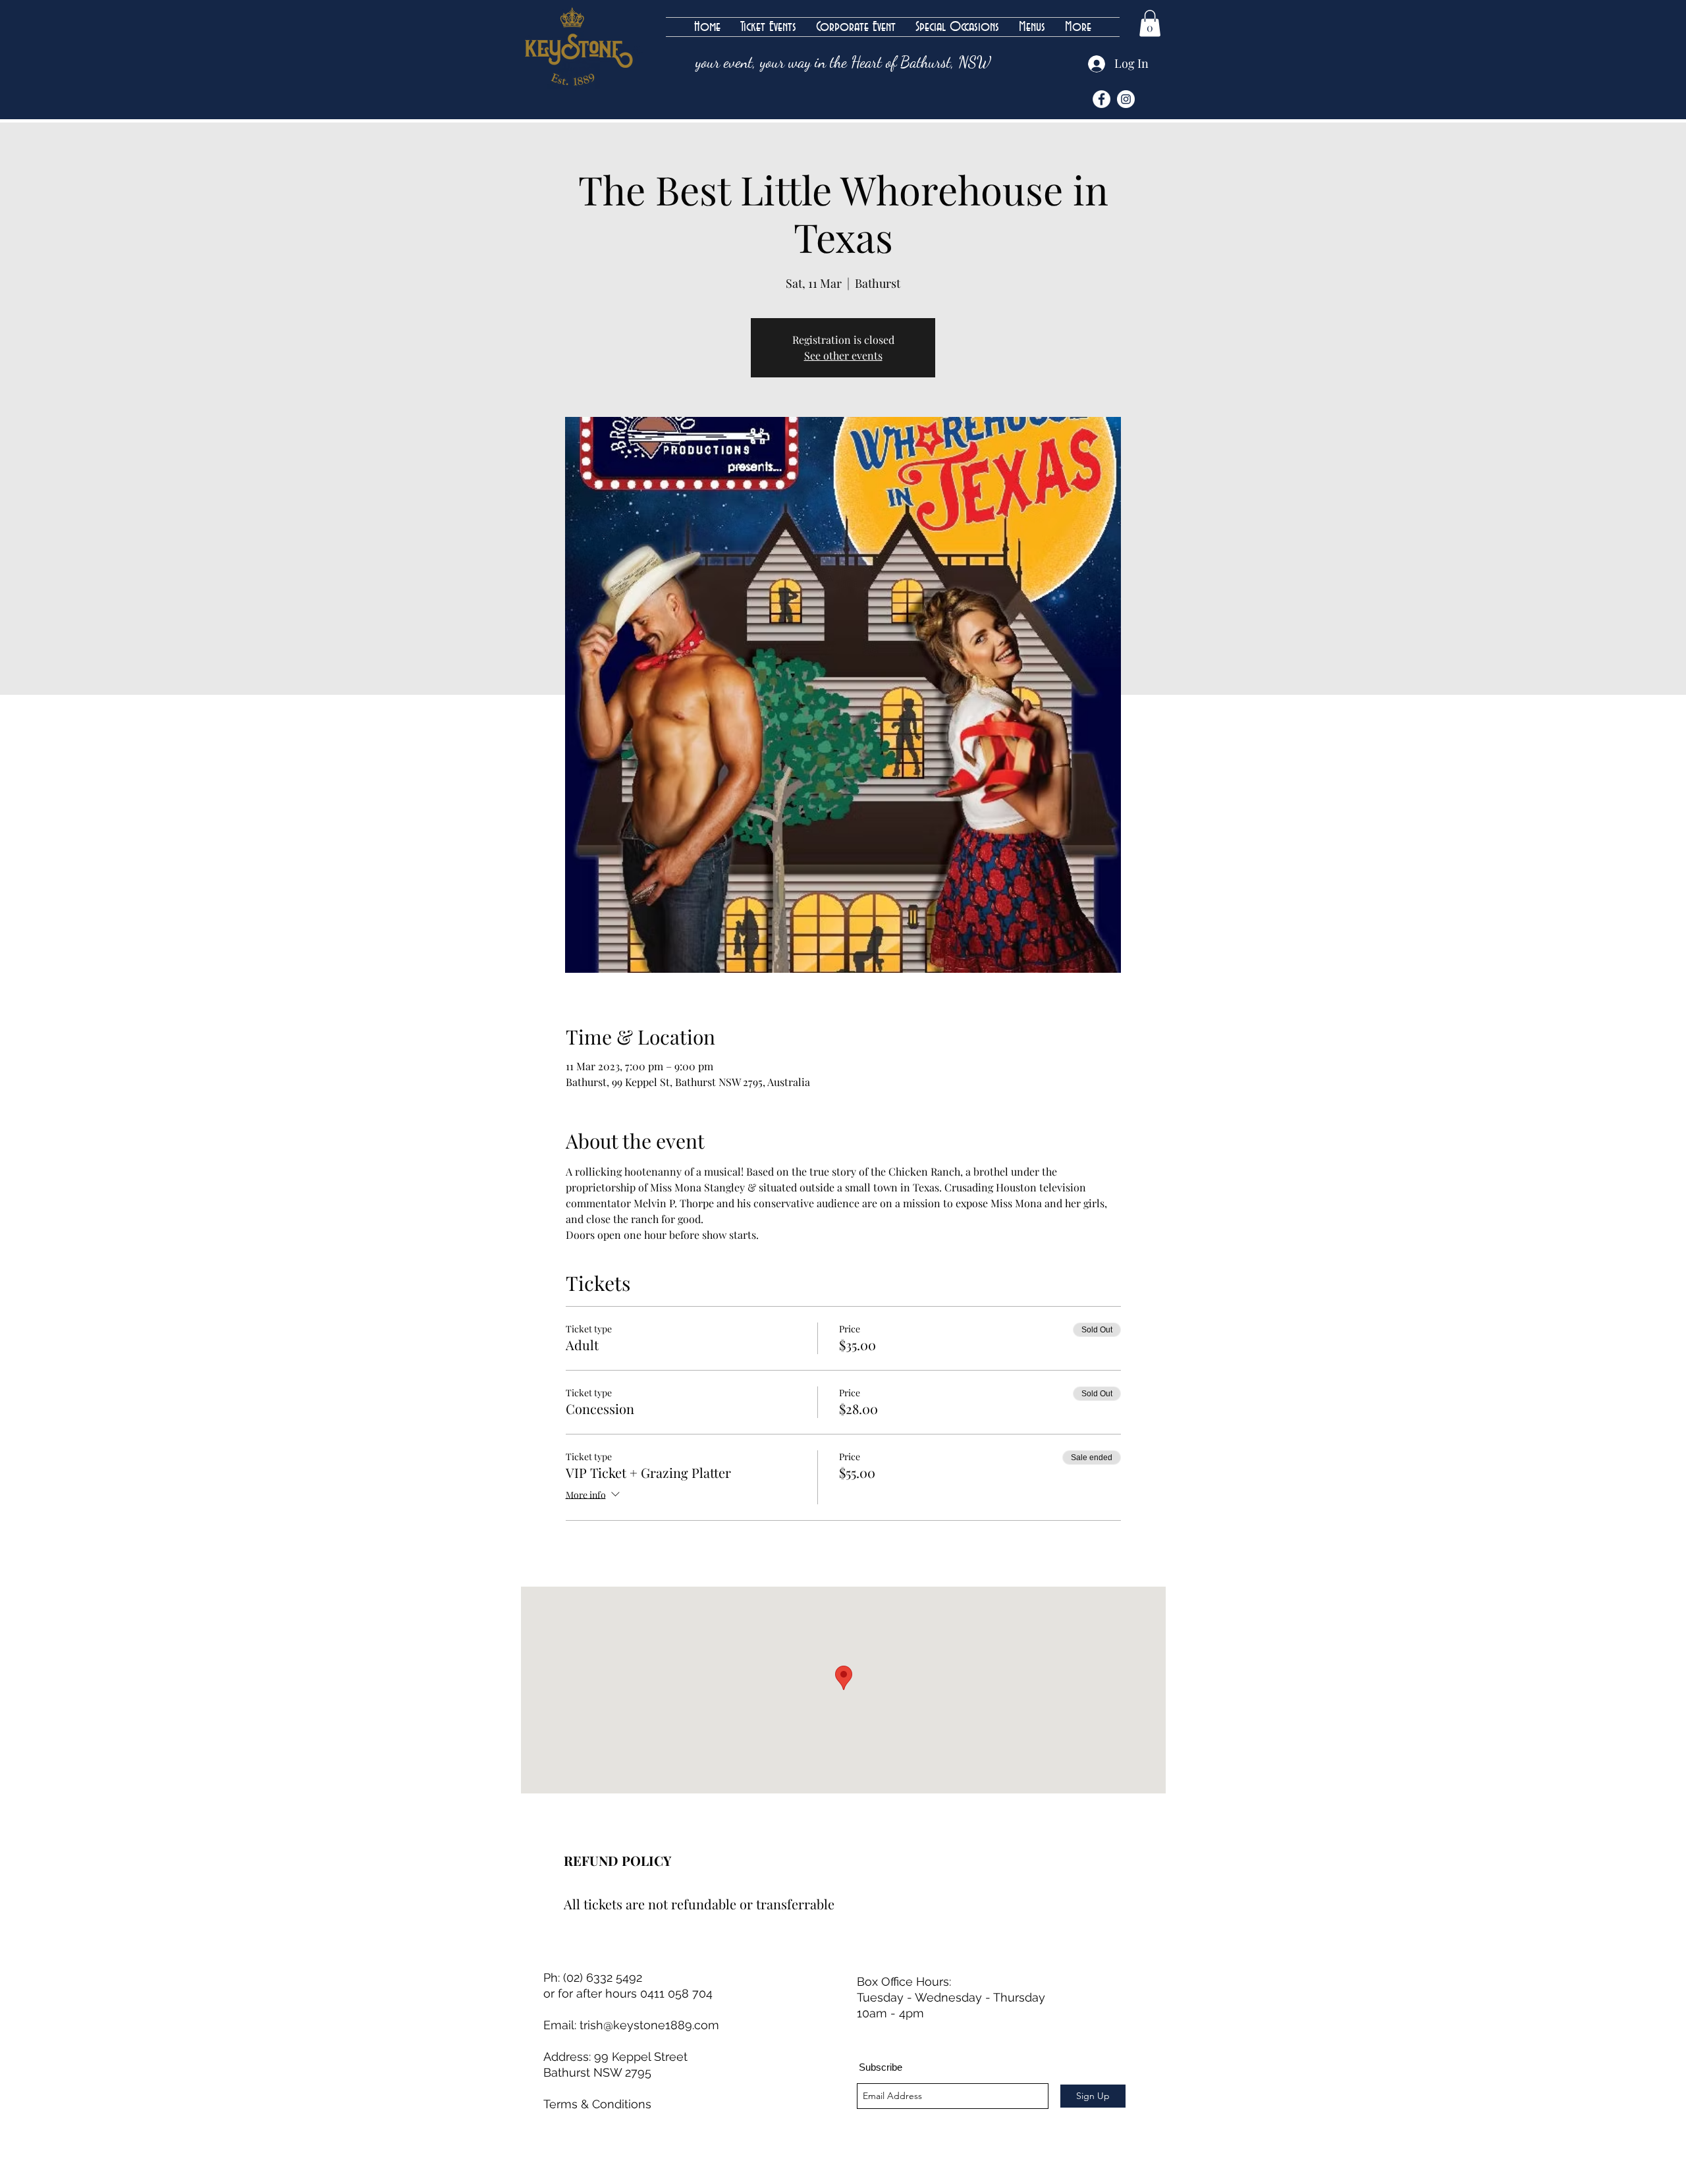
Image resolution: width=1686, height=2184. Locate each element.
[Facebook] (1101, 99)
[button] (1150, 23)
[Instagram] (1126, 99)
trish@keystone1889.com (649, 2025)
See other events (843, 355)
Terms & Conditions (597, 2104)
